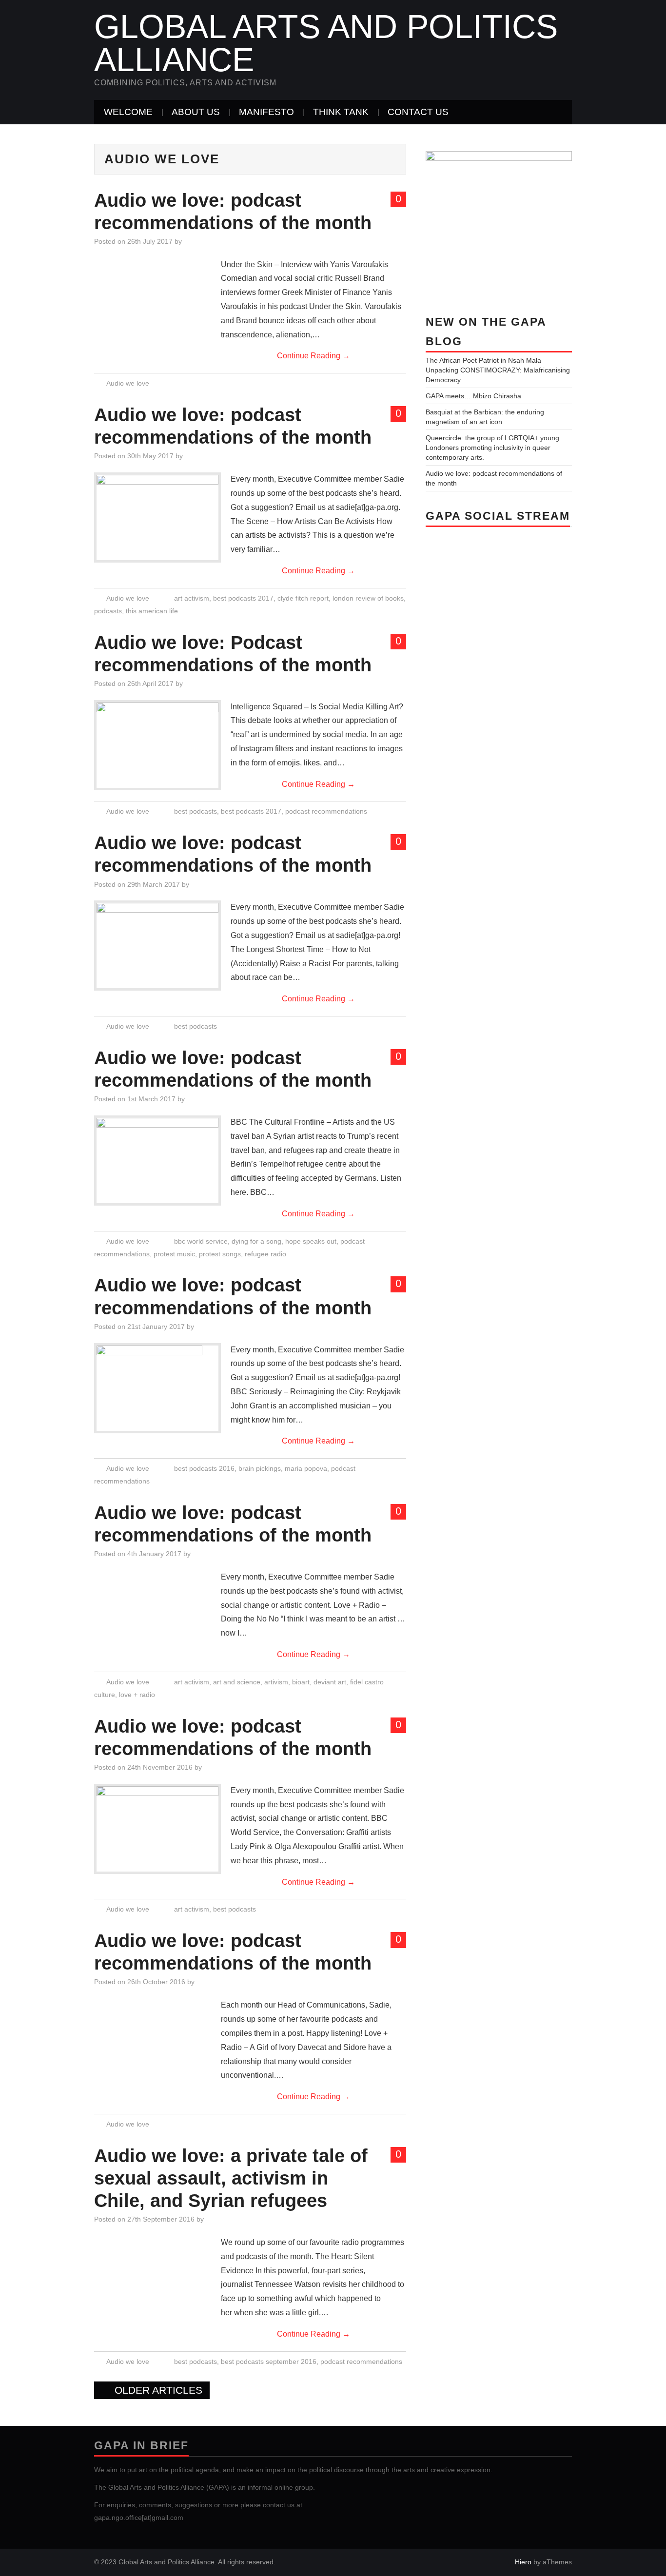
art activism (192, 598)
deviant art (330, 1682)
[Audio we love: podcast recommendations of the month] (157, 499)
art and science (237, 1682)
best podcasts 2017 (243, 598)
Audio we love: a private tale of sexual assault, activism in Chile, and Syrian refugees (231, 2178)
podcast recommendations (326, 811)
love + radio (137, 1695)
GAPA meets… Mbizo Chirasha (473, 396)
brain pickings (260, 1468)
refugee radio (265, 1254)
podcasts (108, 611)
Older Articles (157, 2390)
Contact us (418, 112)
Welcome (128, 112)
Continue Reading (313, 356)
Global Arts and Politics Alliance (326, 43)
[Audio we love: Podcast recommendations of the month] (157, 726)
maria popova (306, 1468)
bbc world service (201, 1241)
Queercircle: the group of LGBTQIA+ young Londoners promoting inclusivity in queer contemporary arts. (492, 448)
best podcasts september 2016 (269, 2361)
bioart (301, 1682)
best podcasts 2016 (204, 1468)
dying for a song (256, 1241)
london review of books (368, 598)
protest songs (220, 1254)
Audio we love (128, 383)
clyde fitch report (303, 598)
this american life (152, 611)
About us (196, 112)
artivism (276, 1682)
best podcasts (196, 811)
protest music (174, 1254)
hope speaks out (311, 1241)
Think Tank (341, 112)
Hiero (523, 2562)
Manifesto (266, 112)
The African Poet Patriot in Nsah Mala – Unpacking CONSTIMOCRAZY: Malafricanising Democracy (498, 370)
